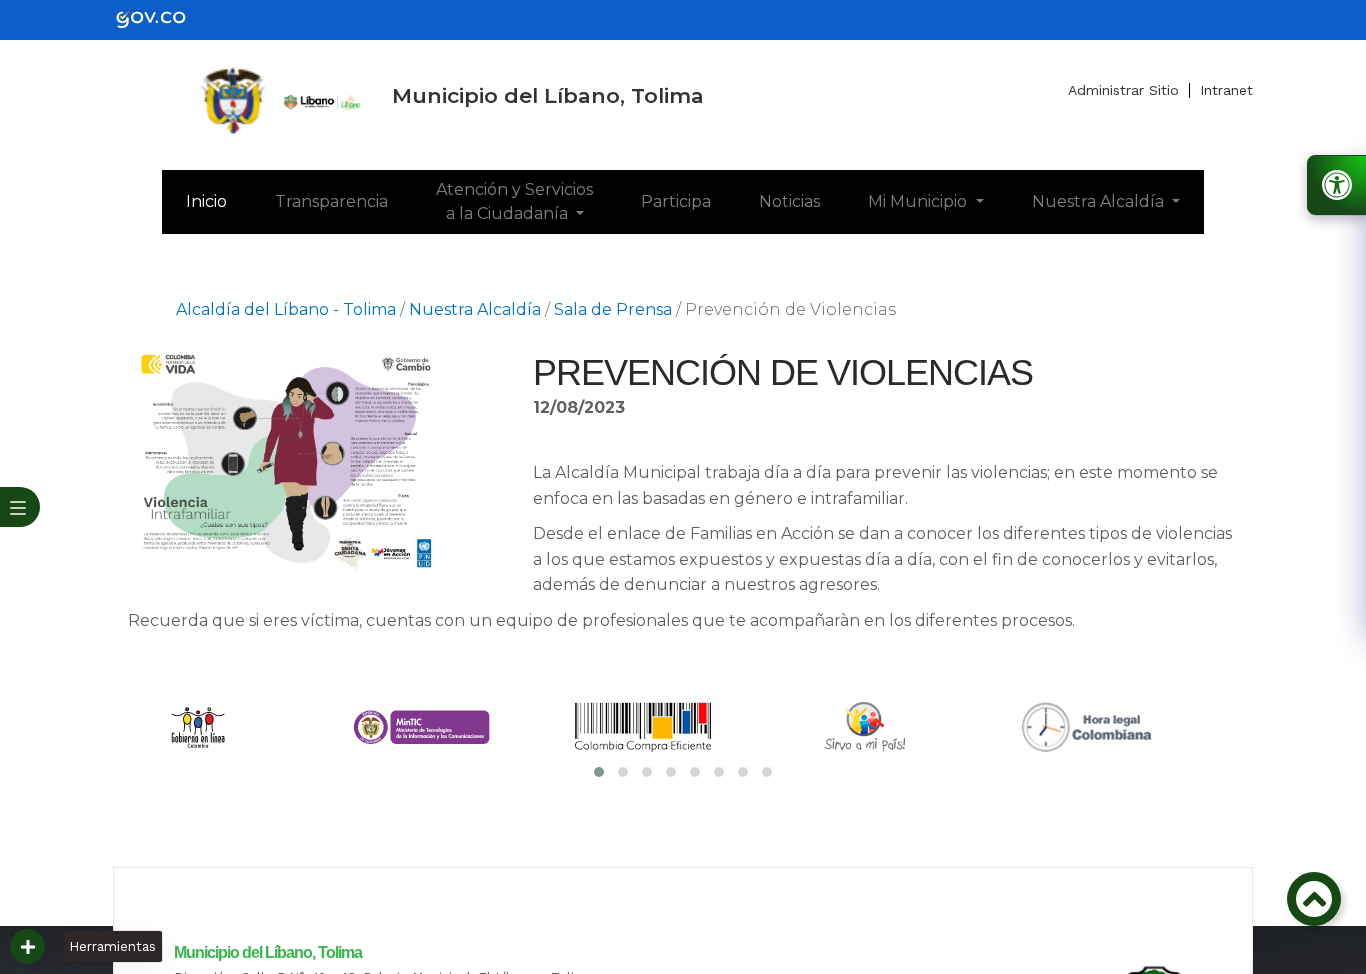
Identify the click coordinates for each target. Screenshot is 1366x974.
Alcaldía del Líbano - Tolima (286, 309)
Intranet (1226, 90)
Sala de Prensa (613, 309)
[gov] (163, 18)
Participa (676, 201)
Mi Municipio (919, 201)
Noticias (789, 201)
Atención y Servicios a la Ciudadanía (514, 201)
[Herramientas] (27, 946)
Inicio (218, 201)
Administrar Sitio (1123, 90)
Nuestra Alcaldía (1100, 201)
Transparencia (331, 201)
